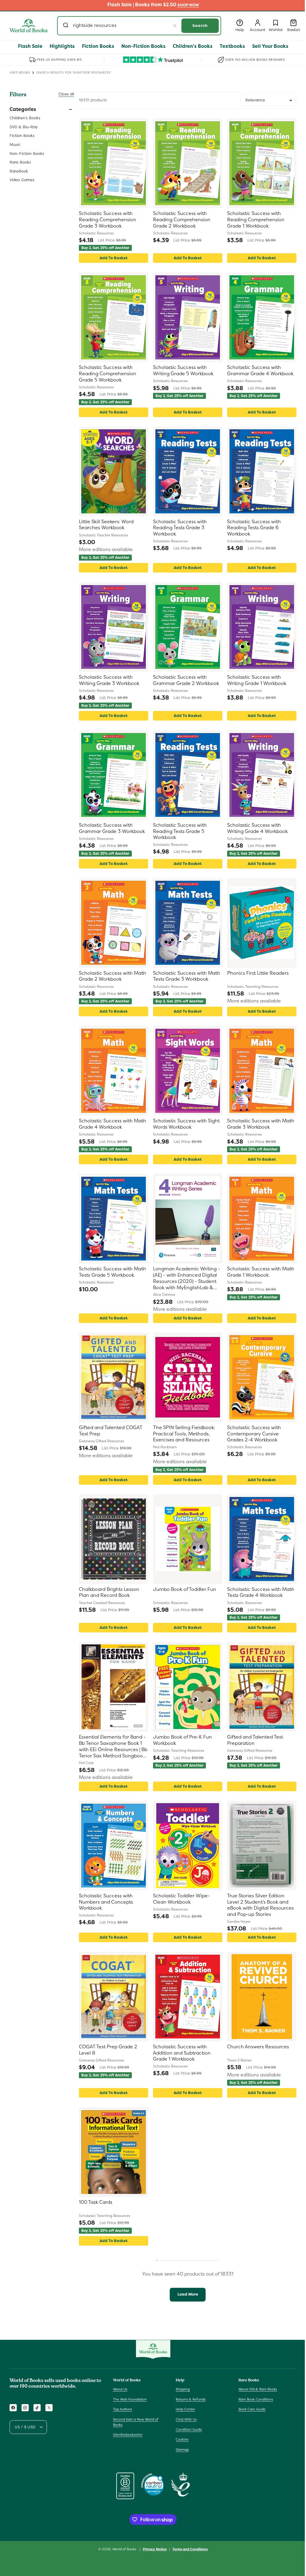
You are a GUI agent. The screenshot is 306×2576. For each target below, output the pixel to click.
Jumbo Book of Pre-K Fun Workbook (182, 1740)
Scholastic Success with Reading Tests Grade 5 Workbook (180, 831)
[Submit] (66, 26)
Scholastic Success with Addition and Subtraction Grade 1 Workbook (182, 2053)
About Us (120, 2389)
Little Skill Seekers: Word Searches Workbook (106, 525)
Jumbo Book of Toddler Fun (185, 1589)
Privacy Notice (155, 2549)
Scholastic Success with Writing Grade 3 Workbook (109, 680)
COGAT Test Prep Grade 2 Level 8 (108, 2050)
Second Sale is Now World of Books (136, 2422)
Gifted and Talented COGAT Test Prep (111, 1431)
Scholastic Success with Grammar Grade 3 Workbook (112, 828)
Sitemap (182, 2450)
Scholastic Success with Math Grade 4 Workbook (113, 1124)
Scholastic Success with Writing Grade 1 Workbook (257, 680)
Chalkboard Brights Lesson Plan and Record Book (109, 1593)
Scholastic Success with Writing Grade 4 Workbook (257, 828)
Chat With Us (186, 2419)
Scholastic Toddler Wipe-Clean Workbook (181, 1899)
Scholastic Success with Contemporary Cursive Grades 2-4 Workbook (254, 1434)
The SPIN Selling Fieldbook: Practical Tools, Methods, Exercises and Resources (184, 1434)
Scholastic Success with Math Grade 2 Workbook (113, 976)
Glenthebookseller (128, 2435)
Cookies (182, 2439)
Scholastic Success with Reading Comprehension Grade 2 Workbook (182, 220)
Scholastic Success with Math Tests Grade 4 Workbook (261, 1593)
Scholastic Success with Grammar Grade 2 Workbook (186, 680)
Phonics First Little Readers (258, 973)
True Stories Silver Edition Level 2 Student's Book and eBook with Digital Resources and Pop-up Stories (260, 1905)
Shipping (183, 2389)
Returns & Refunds (191, 2399)
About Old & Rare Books (258, 2389)
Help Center (185, 2409)
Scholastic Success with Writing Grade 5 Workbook (183, 371)
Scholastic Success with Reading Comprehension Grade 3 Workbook (108, 220)
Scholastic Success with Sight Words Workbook (186, 1124)
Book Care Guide (252, 2409)
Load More (188, 2294)
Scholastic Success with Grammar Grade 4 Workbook (260, 371)
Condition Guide (189, 2430)
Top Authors (123, 2409)
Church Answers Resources (258, 2047)
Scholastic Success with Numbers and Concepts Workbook (106, 1902)
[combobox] (139, 26)
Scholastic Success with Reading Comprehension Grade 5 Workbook (108, 374)
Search (200, 26)
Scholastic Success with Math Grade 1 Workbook (261, 1272)
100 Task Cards (96, 2202)
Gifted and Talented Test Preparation (255, 1740)
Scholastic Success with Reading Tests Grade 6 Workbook (254, 528)
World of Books (125, 2549)
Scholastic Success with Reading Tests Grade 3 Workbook (180, 528)
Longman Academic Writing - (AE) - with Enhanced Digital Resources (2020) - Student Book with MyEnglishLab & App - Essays (186, 1278)
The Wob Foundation (130, 2399)
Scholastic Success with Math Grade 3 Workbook (261, 1124)
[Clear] (175, 26)
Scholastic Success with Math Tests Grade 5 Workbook (113, 1272)
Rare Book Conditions (256, 2399)
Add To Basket (114, 258)
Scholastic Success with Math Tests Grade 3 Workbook (187, 976)
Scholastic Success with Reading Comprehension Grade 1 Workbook (256, 220)
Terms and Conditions (190, 2549)
